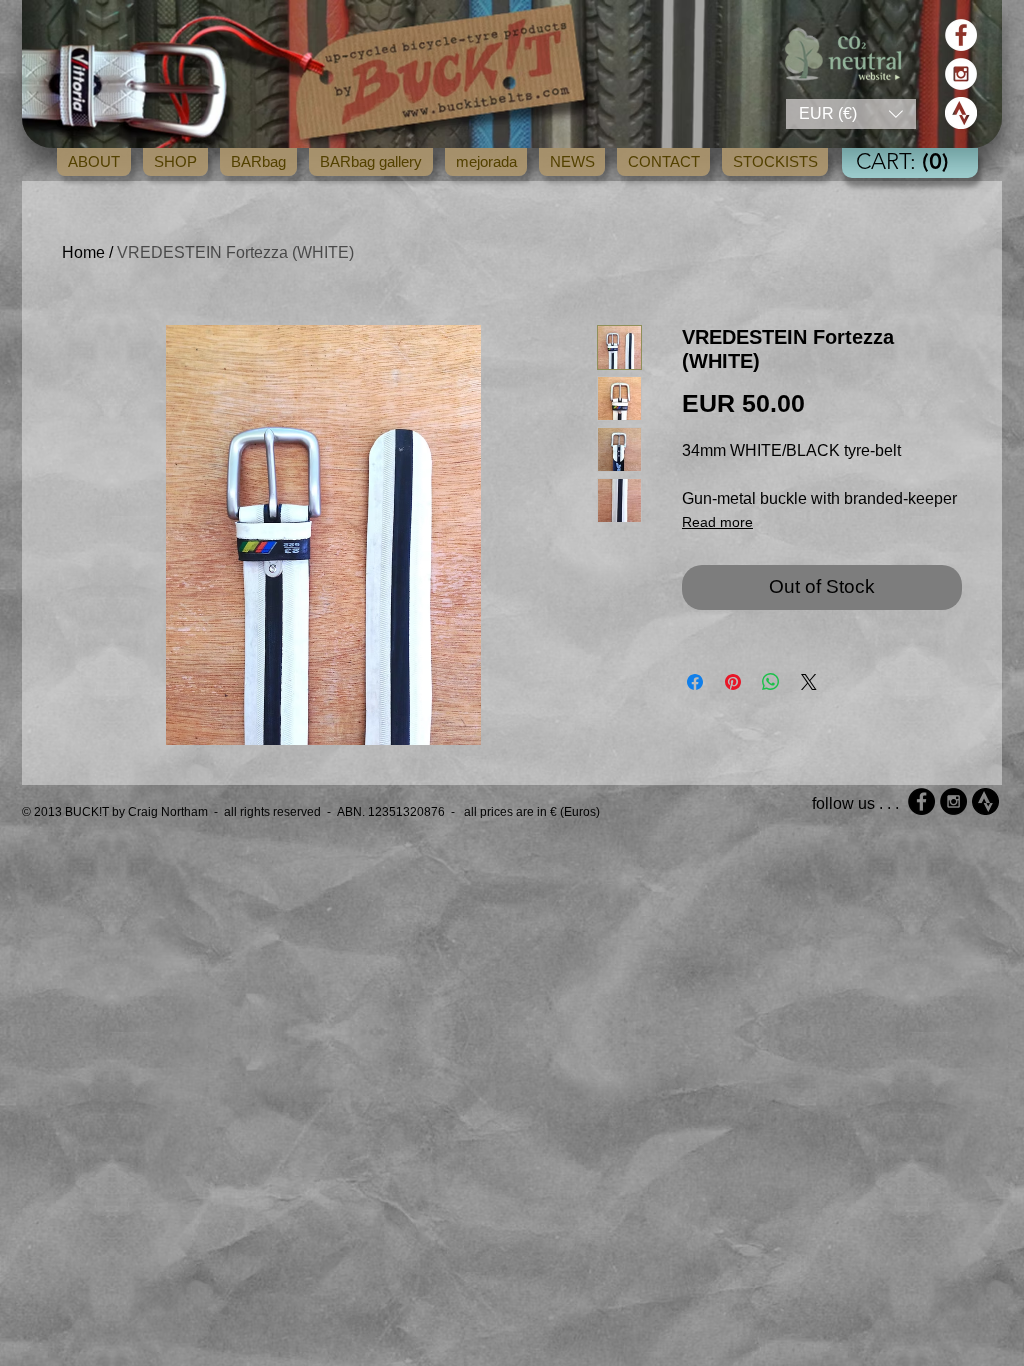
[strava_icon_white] (961, 113)
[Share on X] (809, 682)
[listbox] (851, 114)
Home (83, 252)
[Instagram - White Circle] (961, 74)
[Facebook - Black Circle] (921, 801)
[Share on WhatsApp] (771, 682)
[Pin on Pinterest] (733, 682)
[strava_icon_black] (985, 801)
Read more (717, 522)
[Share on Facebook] (695, 682)
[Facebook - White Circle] (961, 35)
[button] (851, 114)
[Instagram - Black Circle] (953, 801)
